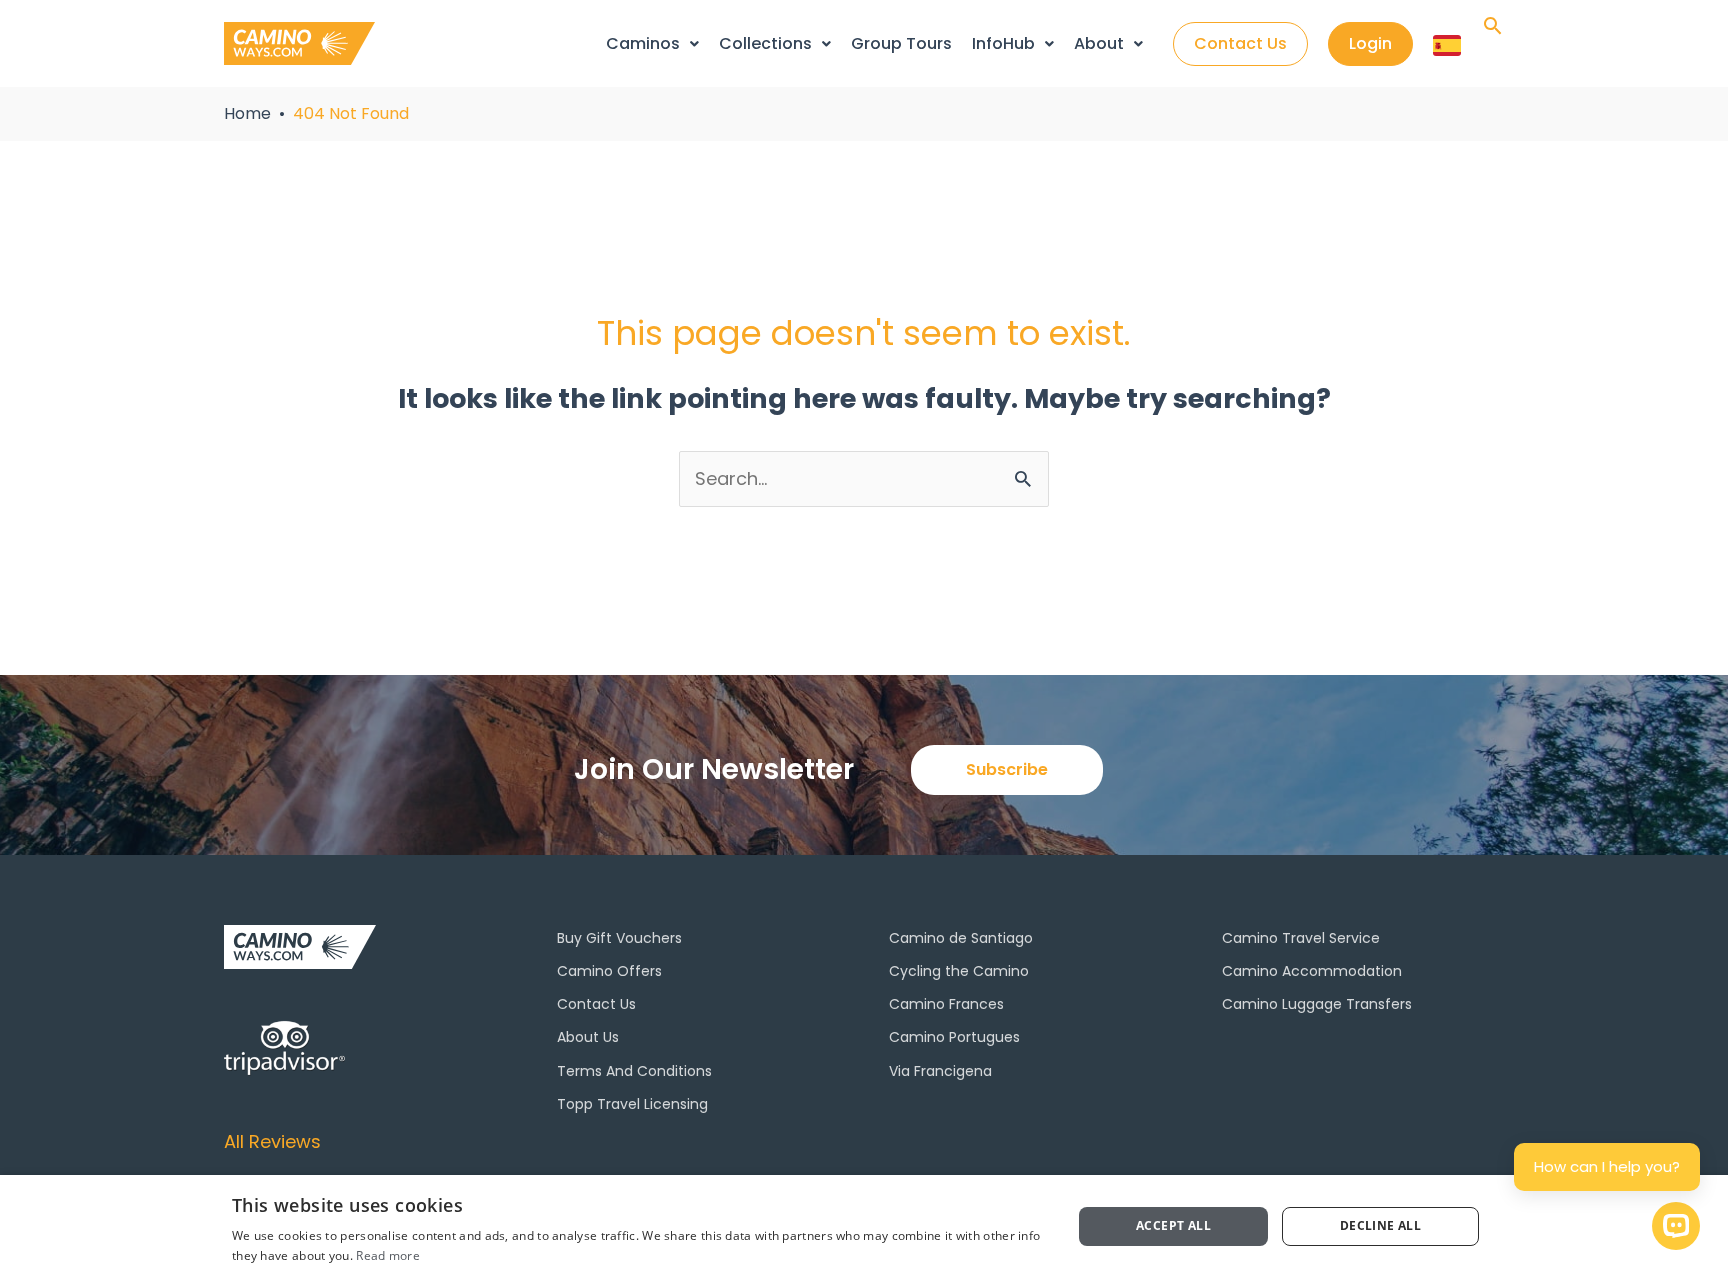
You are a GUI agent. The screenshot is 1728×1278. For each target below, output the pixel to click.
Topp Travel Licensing (632, 1104)
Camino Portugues (954, 1037)
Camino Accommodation (1312, 971)
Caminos (643, 43)
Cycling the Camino (959, 971)
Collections (765, 43)
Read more (388, 1255)
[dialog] (864, 1226)
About (1099, 43)
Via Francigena (940, 1071)
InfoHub (1003, 43)
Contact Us (596, 1004)
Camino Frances (946, 1004)
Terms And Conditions (634, 1071)
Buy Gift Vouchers (619, 938)
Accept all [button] (1173, 1225)
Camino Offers (609, 971)
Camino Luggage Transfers (1317, 1004)
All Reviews (272, 1141)
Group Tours (901, 43)
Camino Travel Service (1301, 938)
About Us (588, 1037)
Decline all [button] (1380, 1225)
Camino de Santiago (961, 938)
